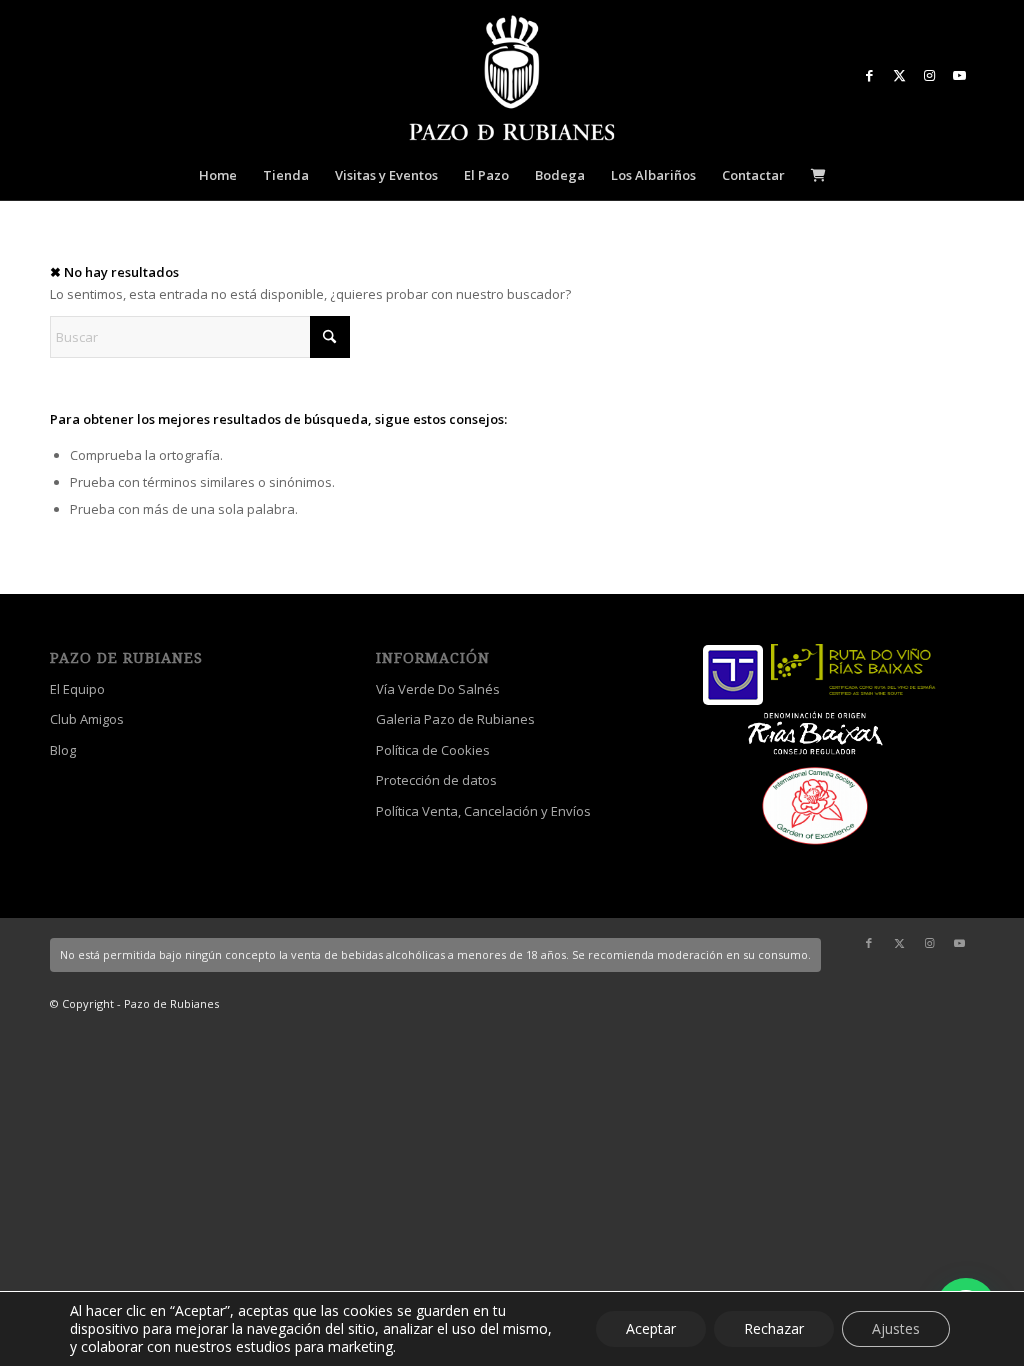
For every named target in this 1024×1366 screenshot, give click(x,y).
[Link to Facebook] (869, 75)
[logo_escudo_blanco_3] (511, 80)
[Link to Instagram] (929, 75)
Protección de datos (436, 780)
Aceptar (651, 1328)
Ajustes (896, 1328)
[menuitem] (218, 175)
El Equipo (77, 689)
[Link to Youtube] (959, 75)
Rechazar (774, 1328)
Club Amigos (87, 719)
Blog (63, 750)
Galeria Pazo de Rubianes (455, 719)
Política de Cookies (433, 750)
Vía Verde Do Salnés (438, 689)
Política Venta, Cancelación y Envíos (483, 811)
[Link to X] (899, 75)
